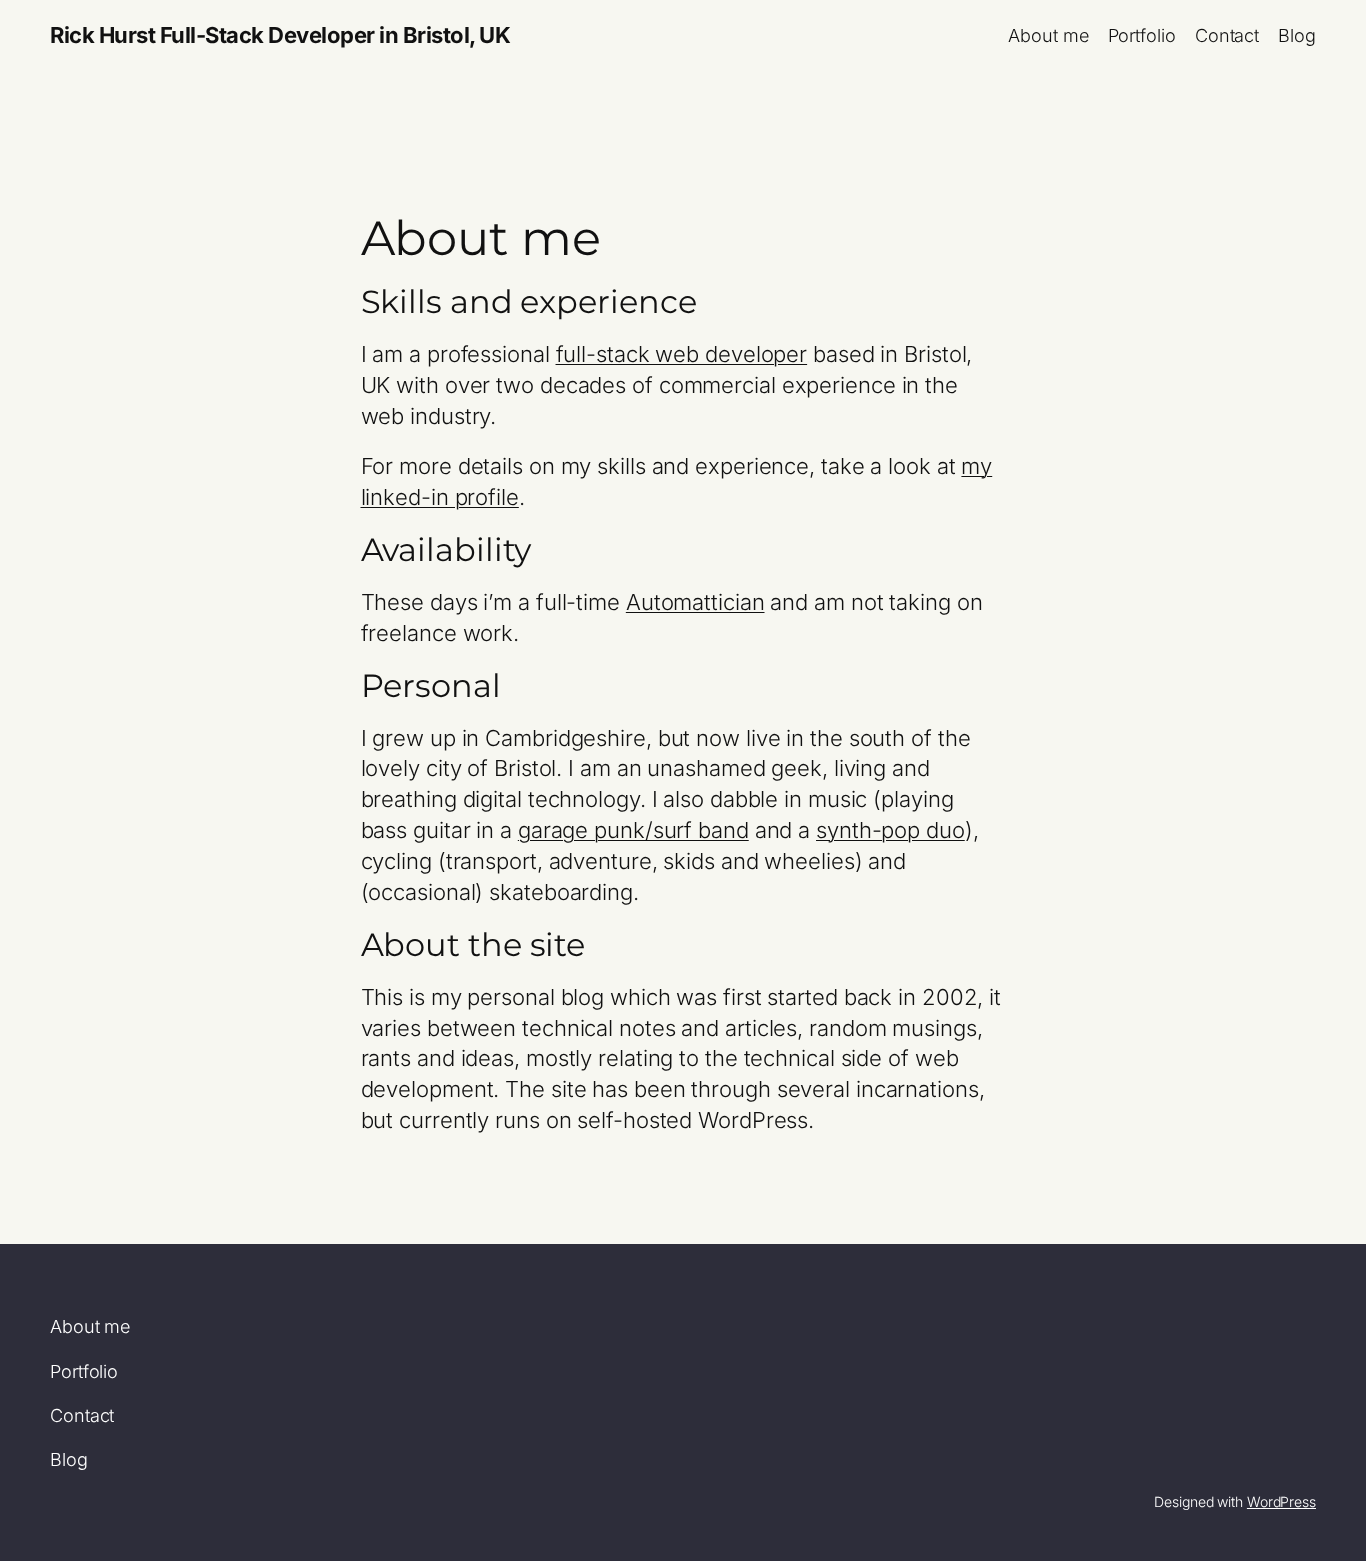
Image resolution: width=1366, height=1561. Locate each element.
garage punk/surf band (633, 830)
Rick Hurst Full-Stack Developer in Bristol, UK (280, 35)
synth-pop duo (890, 830)
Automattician (695, 602)
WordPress (1281, 1501)
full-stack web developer (682, 354)
